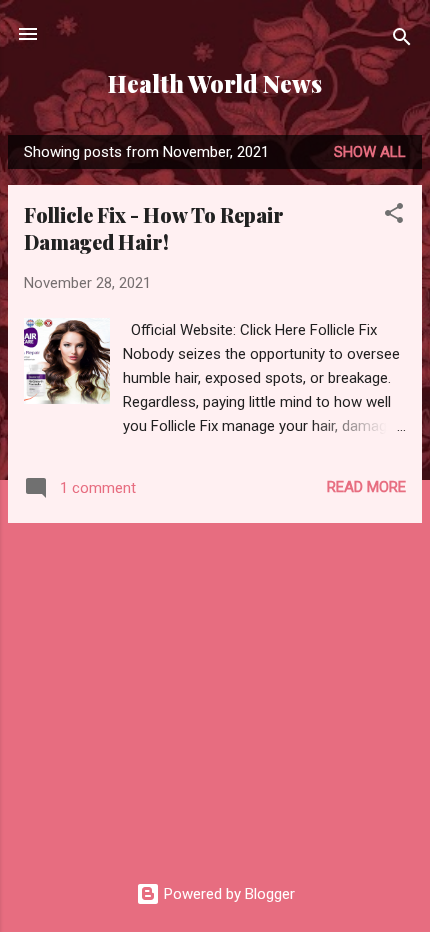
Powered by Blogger (227, 894)
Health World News (215, 83)
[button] (394, 216)
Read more (366, 487)
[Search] (402, 40)
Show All (370, 152)
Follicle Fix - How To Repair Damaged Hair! (154, 228)
